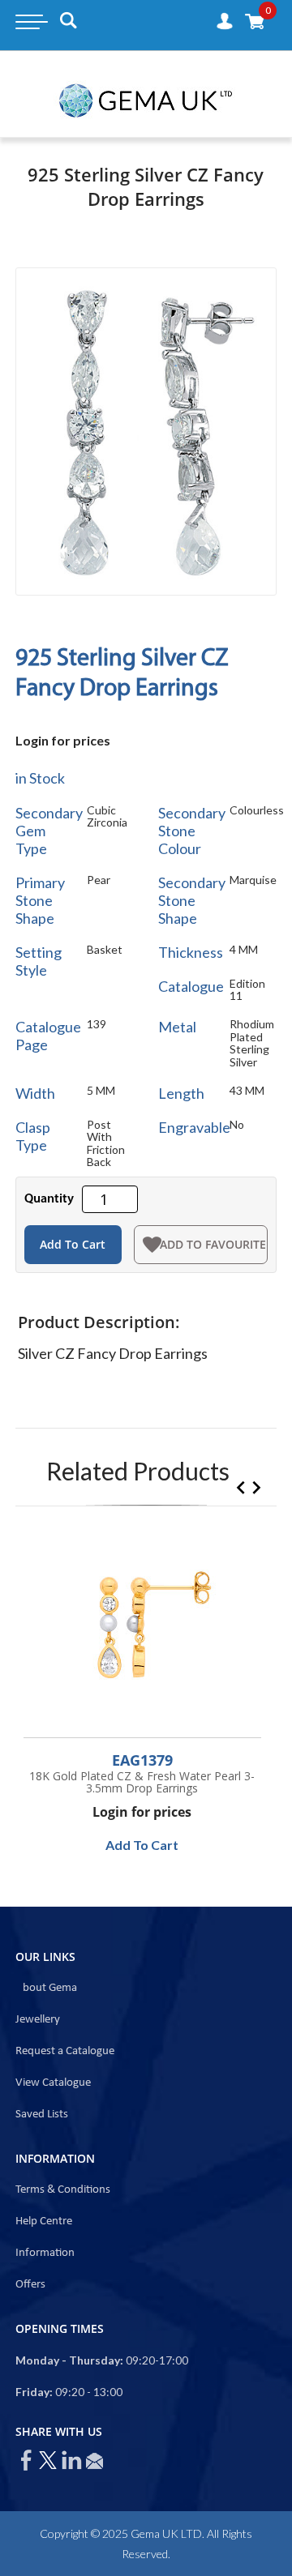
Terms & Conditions (63, 2190)
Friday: (34, 2392)
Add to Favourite (213, 1244)
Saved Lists (42, 2115)
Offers (30, 2285)
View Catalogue (53, 2083)
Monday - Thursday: (69, 2360)
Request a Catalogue (65, 2051)
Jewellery (38, 2020)
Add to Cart (73, 1244)
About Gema (46, 1988)
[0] (255, 21)
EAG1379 (142, 1760)
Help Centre (44, 2221)
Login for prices (63, 740)
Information (45, 2253)
